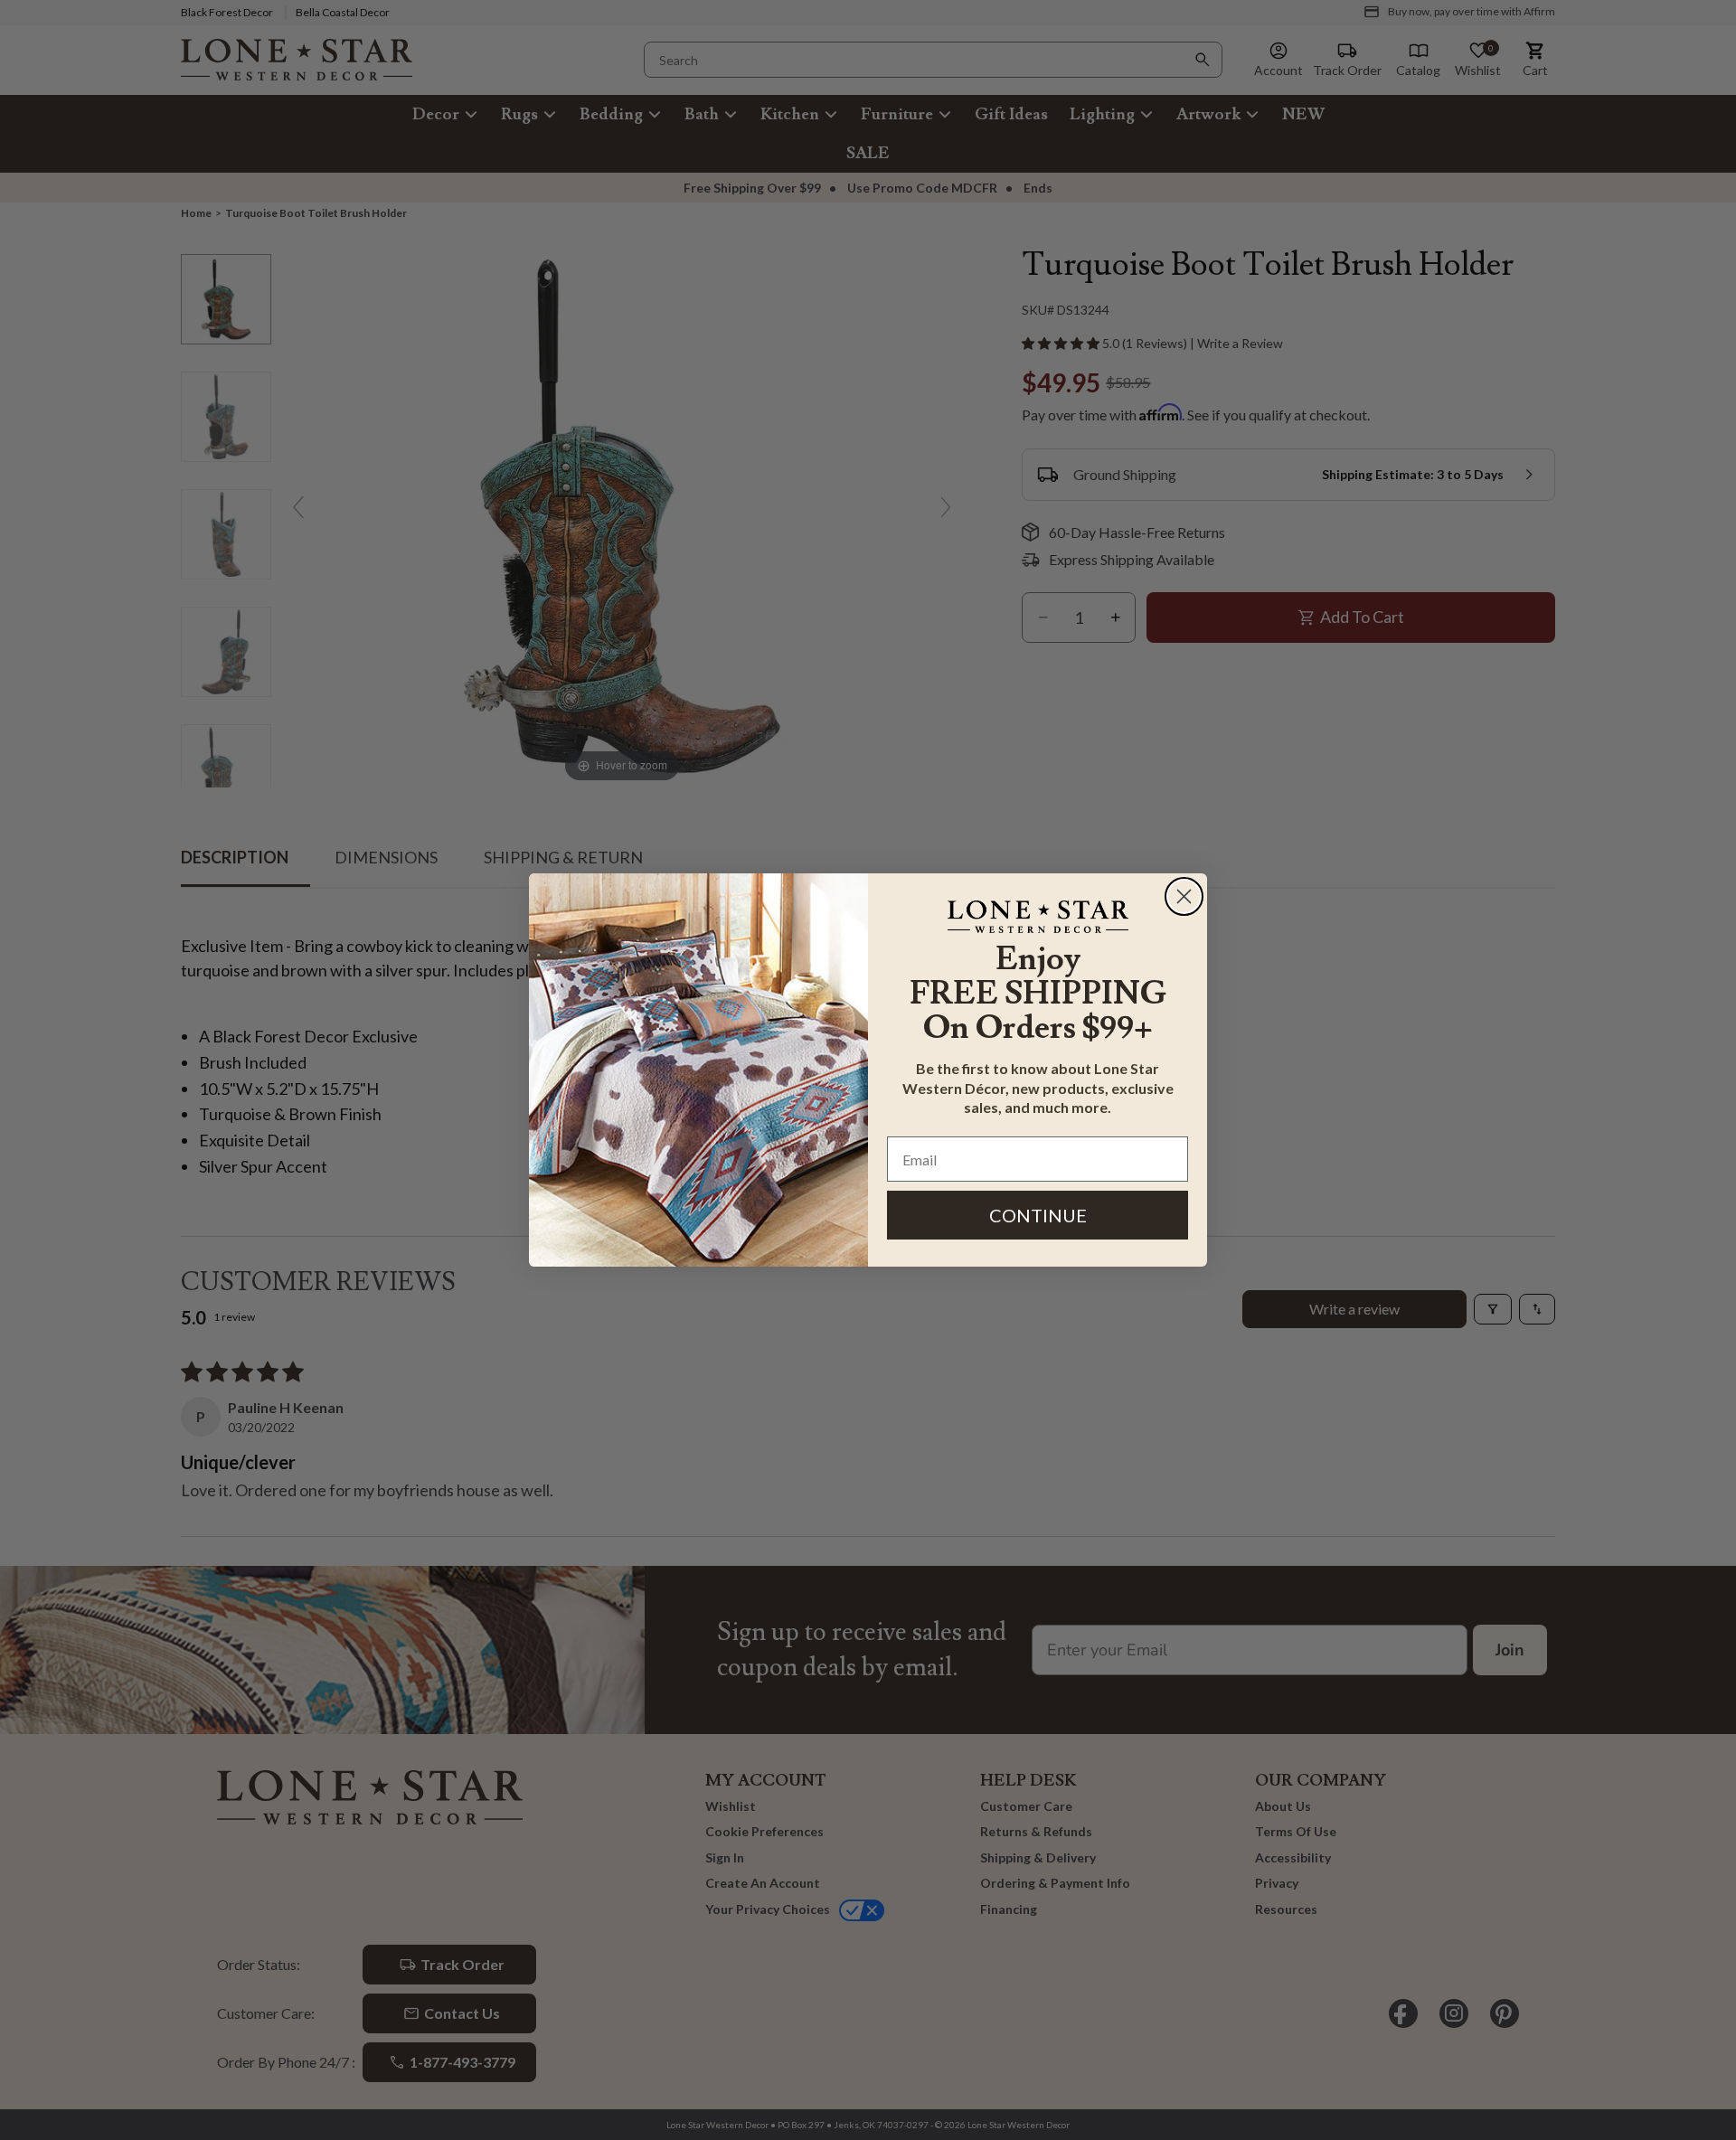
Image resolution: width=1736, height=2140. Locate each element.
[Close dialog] (1184, 896)
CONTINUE (1038, 1215)
